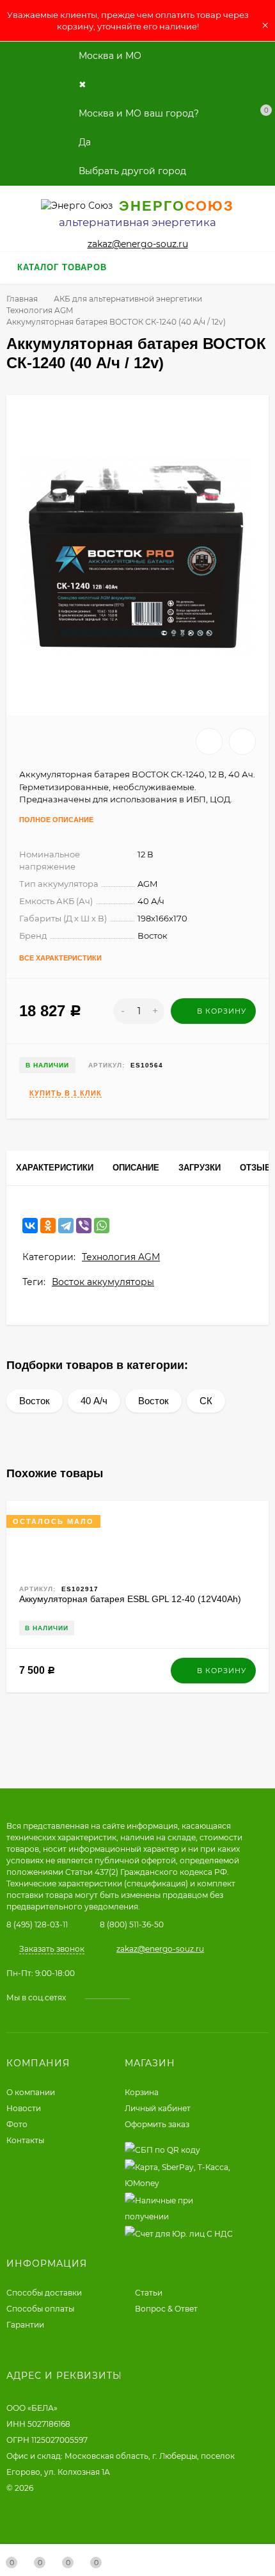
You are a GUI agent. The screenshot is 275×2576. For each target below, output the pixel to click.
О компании (31, 2092)
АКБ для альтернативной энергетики (128, 299)
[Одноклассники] (48, 1226)
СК (206, 1401)
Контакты (25, 2140)
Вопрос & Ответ (166, 2309)
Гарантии (25, 2325)
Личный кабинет (158, 2108)
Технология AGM (40, 310)
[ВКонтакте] (30, 1226)
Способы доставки (44, 2293)
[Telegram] (66, 1226)
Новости (24, 2108)
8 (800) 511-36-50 (132, 1924)
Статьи (149, 2293)
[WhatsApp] (102, 1226)
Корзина (142, 2092)
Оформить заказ (157, 2124)
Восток (35, 1401)
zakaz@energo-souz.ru (138, 244)
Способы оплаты (40, 2309)
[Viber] (84, 1226)
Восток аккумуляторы (103, 1282)
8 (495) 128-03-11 (37, 1924)
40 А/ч (94, 1401)
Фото (17, 2124)
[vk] (149, 1997)
